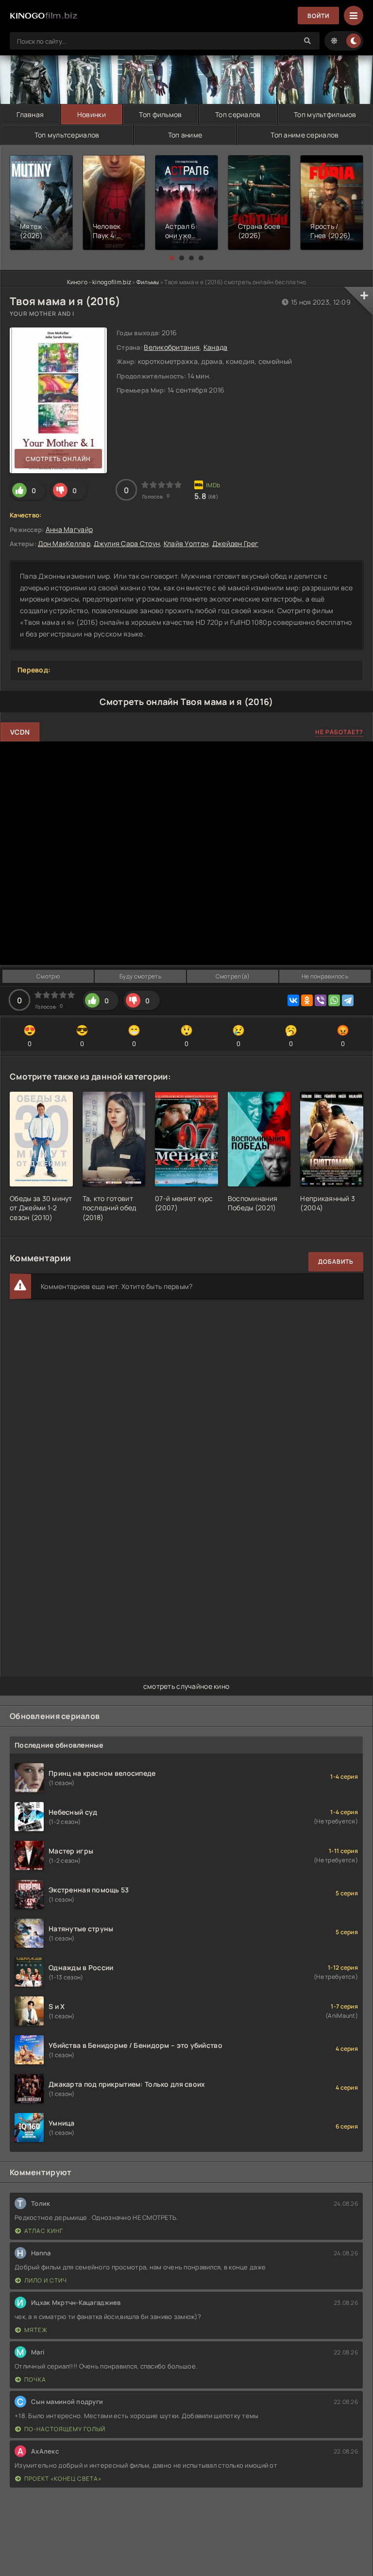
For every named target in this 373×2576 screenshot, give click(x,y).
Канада (216, 347)
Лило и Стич (46, 2280)
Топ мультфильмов (325, 114)
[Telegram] (348, 1000)
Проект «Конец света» (63, 2479)
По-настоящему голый (65, 2429)
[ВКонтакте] (293, 1000)
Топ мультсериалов (67, 135)
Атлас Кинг (44, 2231)
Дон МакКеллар (64, 543)
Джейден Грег (235, 543)
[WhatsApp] (334, 1000)
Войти (318, 16)
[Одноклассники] (307, 1000)
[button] (172, 258)
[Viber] (321, 1000)
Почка (35, 2379)
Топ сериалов (238, 114)
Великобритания (172, 347)
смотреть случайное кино (186, 1686)
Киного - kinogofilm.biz (99, 282)
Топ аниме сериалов (305, 135)
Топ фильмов (160, 114)
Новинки (92, 114)
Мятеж (36, 2330)
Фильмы (148, 282)
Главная (30, 114)
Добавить (336, 1262)
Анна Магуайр (69, 529)
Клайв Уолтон (186, 543)
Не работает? (339, 732)
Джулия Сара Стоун (127, 543)
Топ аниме (185, 135)
